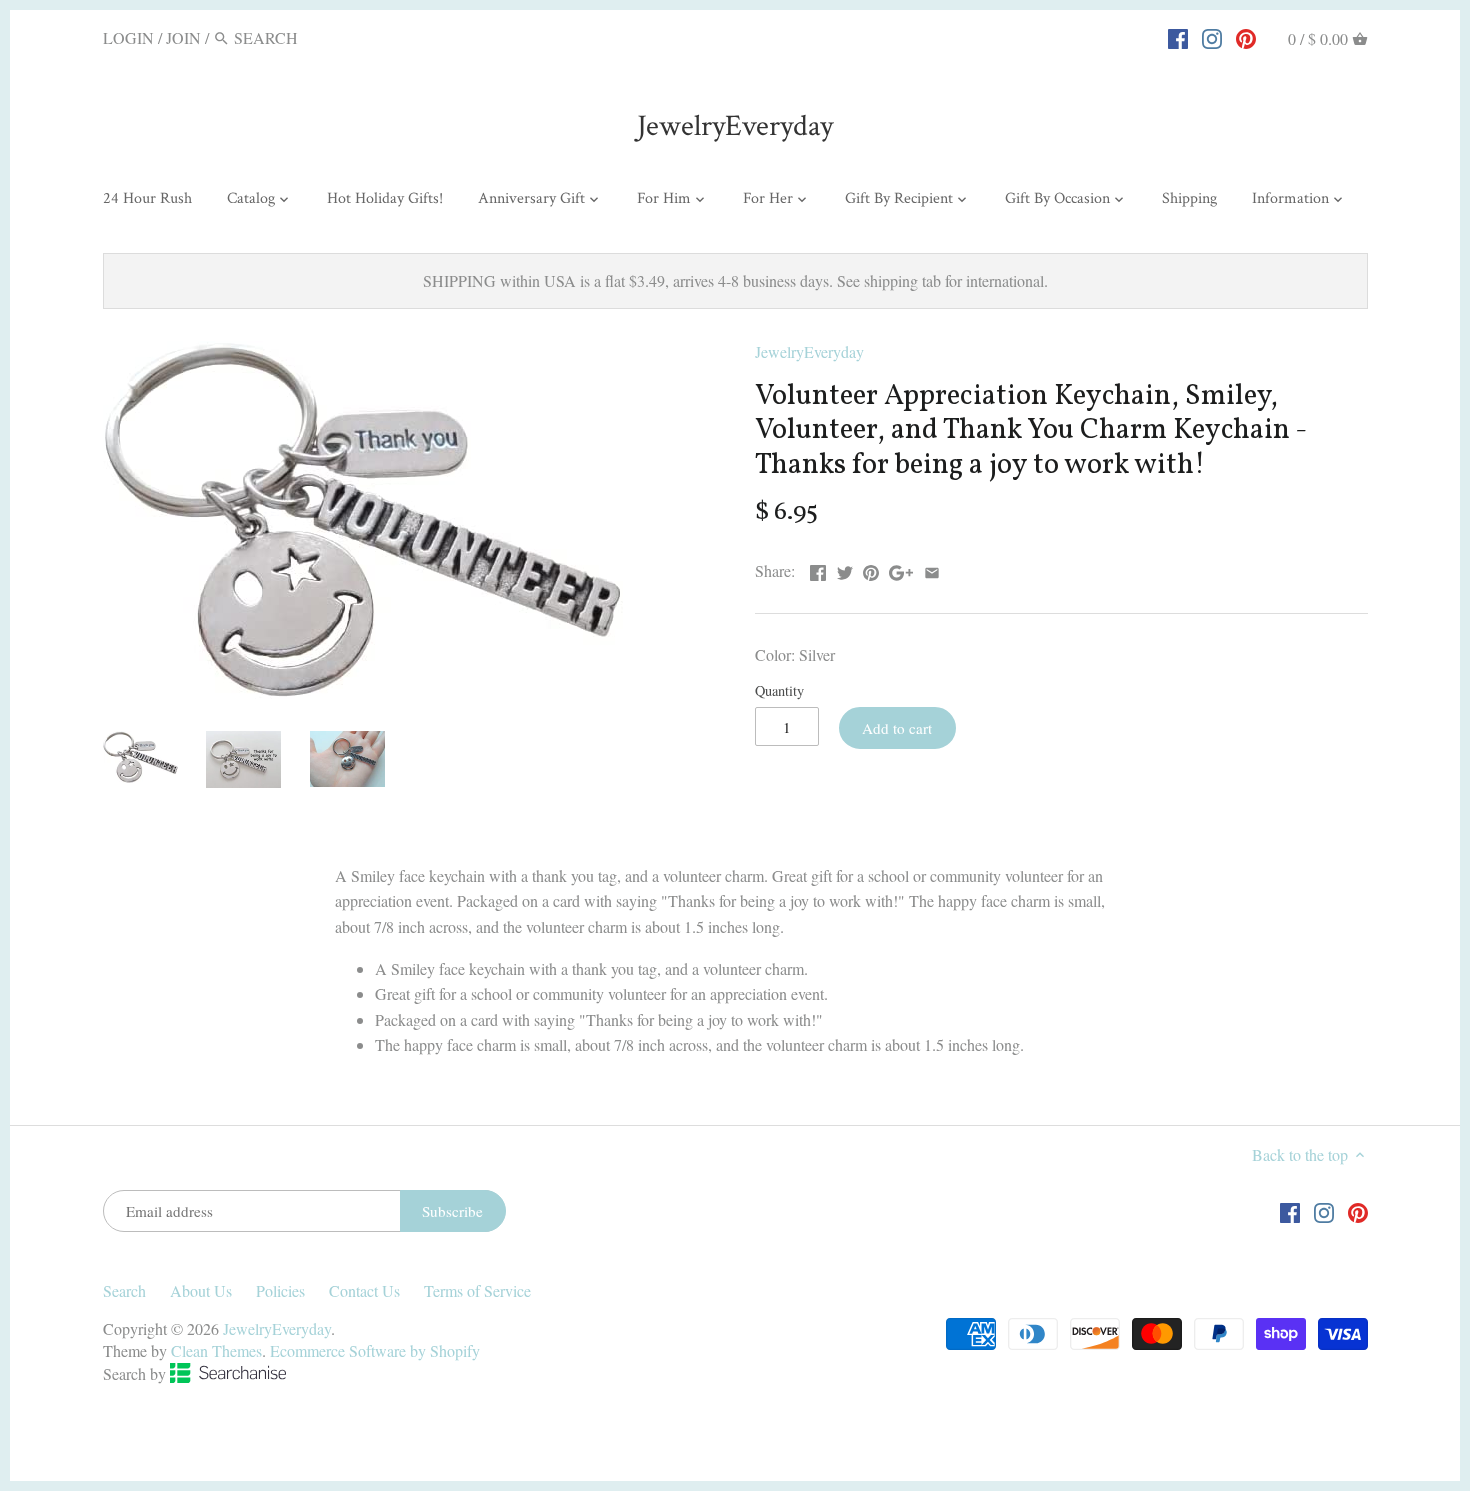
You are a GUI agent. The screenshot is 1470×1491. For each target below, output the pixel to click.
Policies (280, 1290)
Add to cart (897, 728)
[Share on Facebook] (818, 568)
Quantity (779, 690)
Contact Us (364, 1290)
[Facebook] (1178, 37)
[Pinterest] (1246, 37)
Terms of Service (477, 1290)
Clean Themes (216, 1350)
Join (183, 37)
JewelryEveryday (735, 126)
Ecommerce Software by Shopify (375, 1350)
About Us (201, 1290)
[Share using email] (932, 568)
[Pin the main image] (871, 568)
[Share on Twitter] (845, 568)
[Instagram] (1212, 37)
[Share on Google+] (901, 568)
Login (128, 37)
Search (124, 1290)
